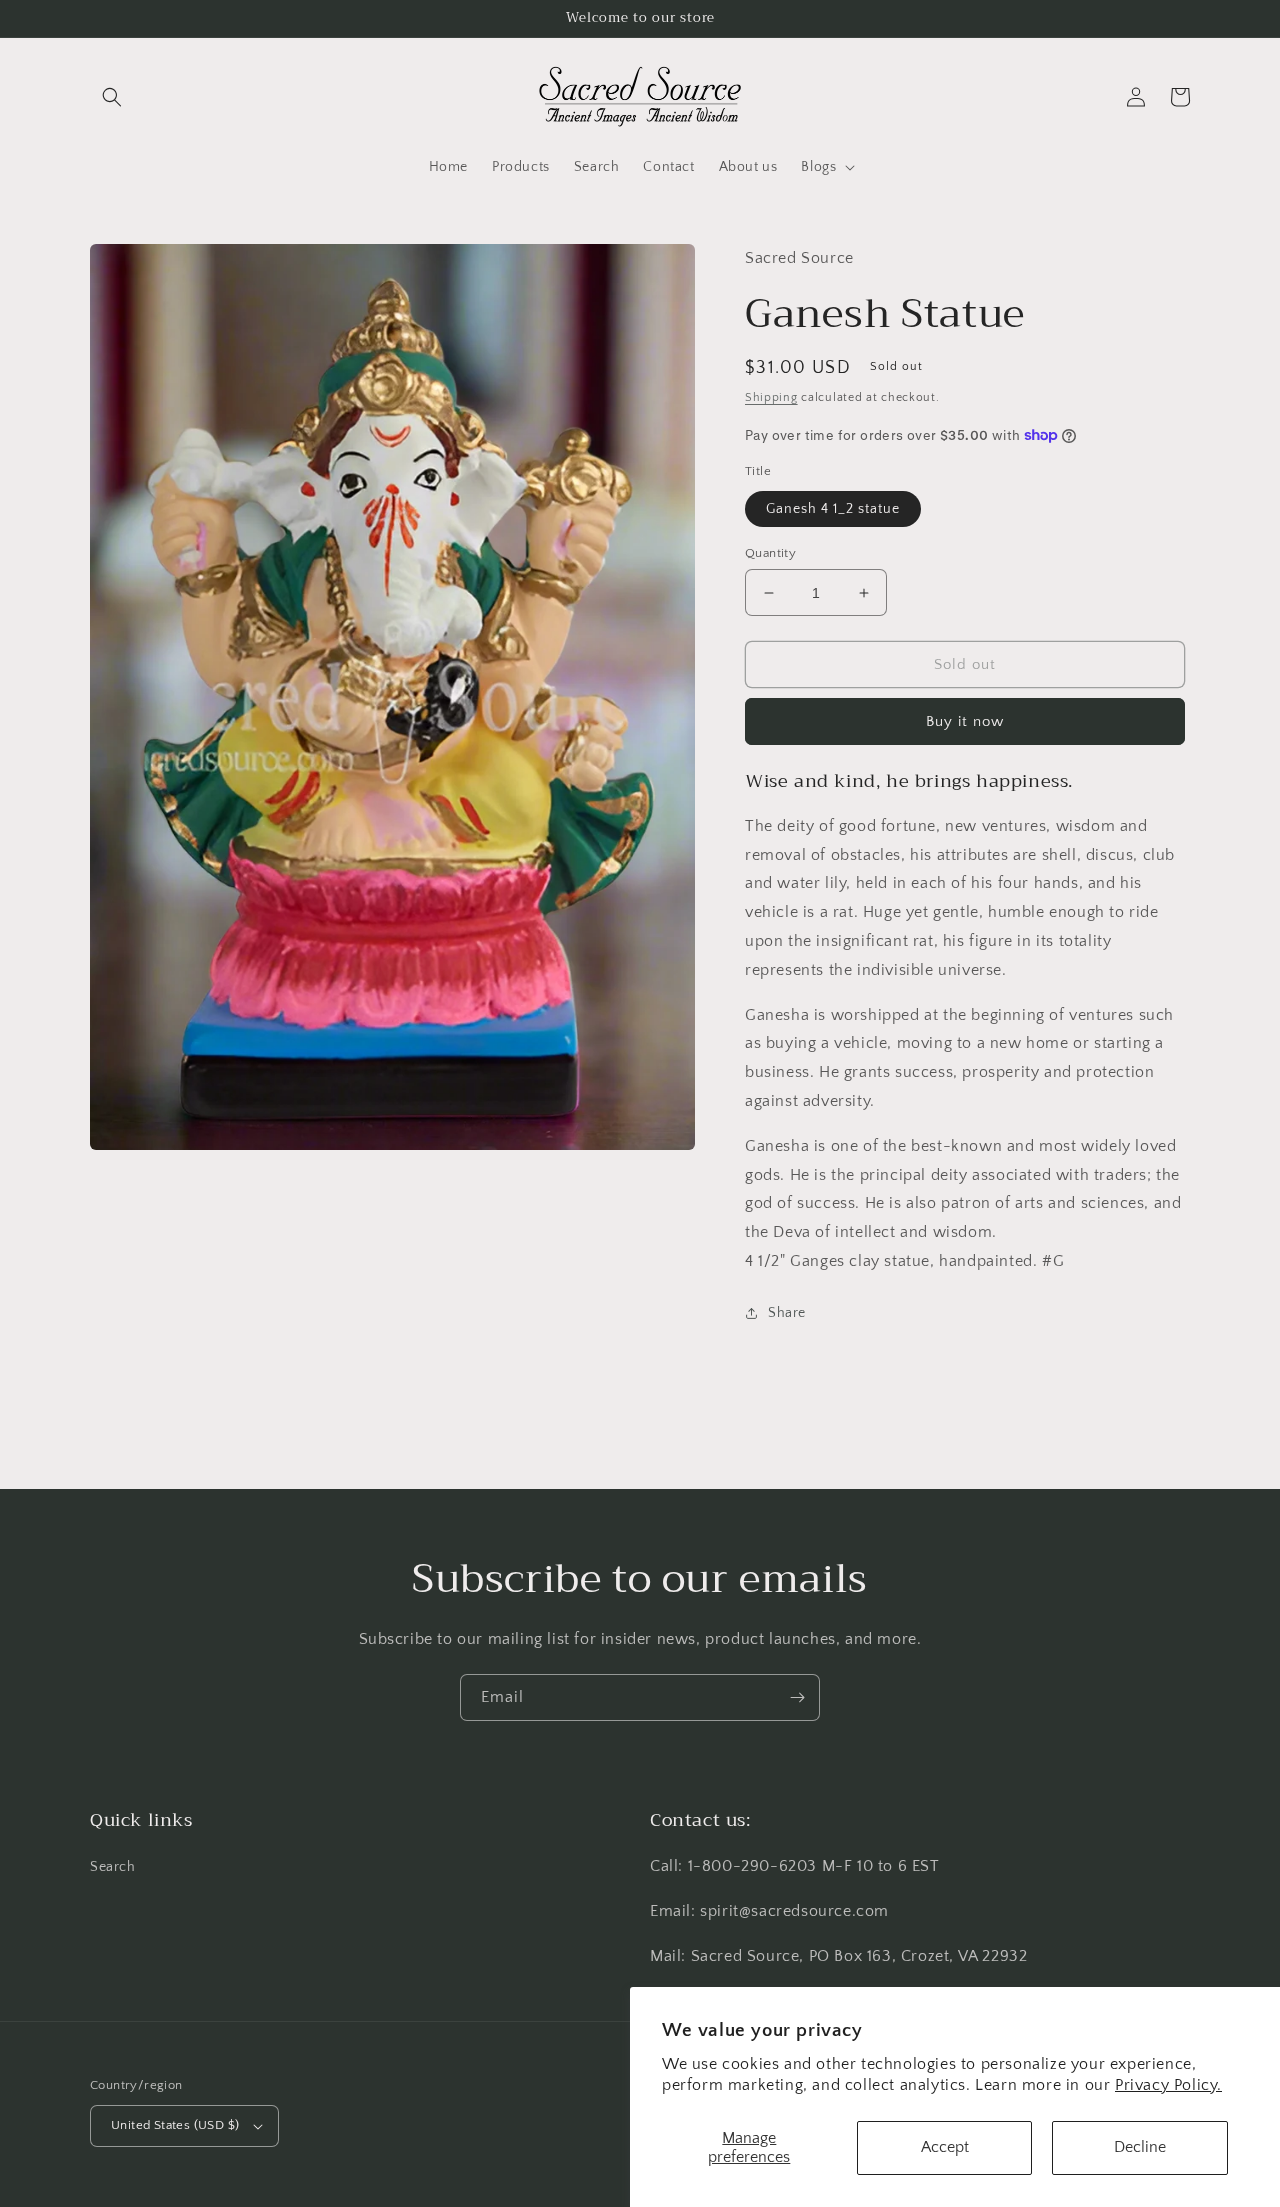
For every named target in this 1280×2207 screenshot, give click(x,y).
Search (113, 1867)
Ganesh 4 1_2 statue (833, 509)
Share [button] (787, 1313)
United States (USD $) (175, 2125)
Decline (1140, 2147)
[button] (112, 97)
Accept (945, 2147)
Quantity (770, 553)
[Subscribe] (797, 1697)
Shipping (771, 397)
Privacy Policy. (1168, 2085)
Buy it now (965, 721)
